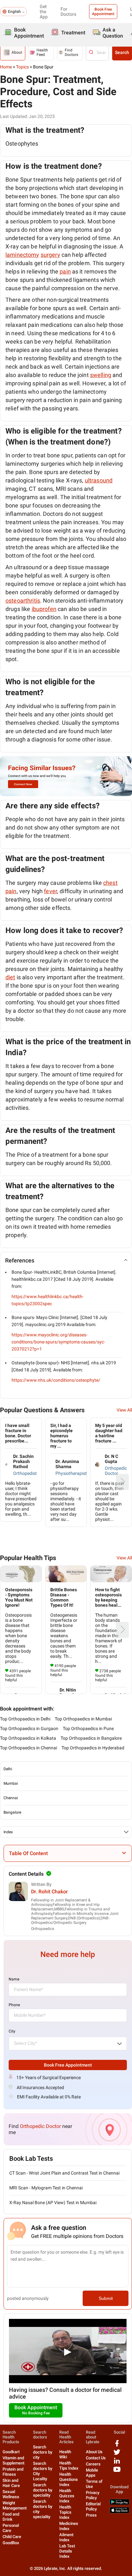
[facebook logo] (117, 2446)
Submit (106, 2298)
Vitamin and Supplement (13, 2460)
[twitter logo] (117, 2454)
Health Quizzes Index (67, 2496)
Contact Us (96, 2458)
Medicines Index (69, 2526)
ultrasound (99, 480)
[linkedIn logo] (117, 2463)
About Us (94, 2452)
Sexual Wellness (11, 2494)
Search (122, 52)
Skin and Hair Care (11, 2483)
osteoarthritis (23, 601)
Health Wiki (65, 2454)
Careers (93, 2464)
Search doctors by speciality (43, 2490)
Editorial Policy (93, 2506)
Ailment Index (66, 2537)
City (12, 2031)
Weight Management (15, 2505)
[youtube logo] (117, 2472)
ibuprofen (44, 609)
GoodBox (11, 2543)
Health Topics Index (65, 2512)
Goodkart (11, 2452)
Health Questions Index (69, 2479)
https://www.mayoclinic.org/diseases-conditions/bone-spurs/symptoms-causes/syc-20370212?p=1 (58, 1342)
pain (65, 271)
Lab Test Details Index (67, 2551)
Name (14, 1979)
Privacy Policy (93, 2495)
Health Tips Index (69, 2466)
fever (50, 891)
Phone (14, 2005)
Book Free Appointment (103, 12)
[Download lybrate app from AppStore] (120, 2512)
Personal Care (11, 2528)
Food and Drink (11, 2517)
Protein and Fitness (13, 2472)
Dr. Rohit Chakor (50, 1892)
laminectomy (22, 255)
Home (6, 67)
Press (91, 2515)
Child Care (12, 2537)
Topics (22, 67)
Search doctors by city (43, 2452)
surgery (50, 255)
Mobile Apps (92, 2473)
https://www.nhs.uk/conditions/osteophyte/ (56, 1380)
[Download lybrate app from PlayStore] (120, 2504)
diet (10, 977)
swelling (101, 375)
